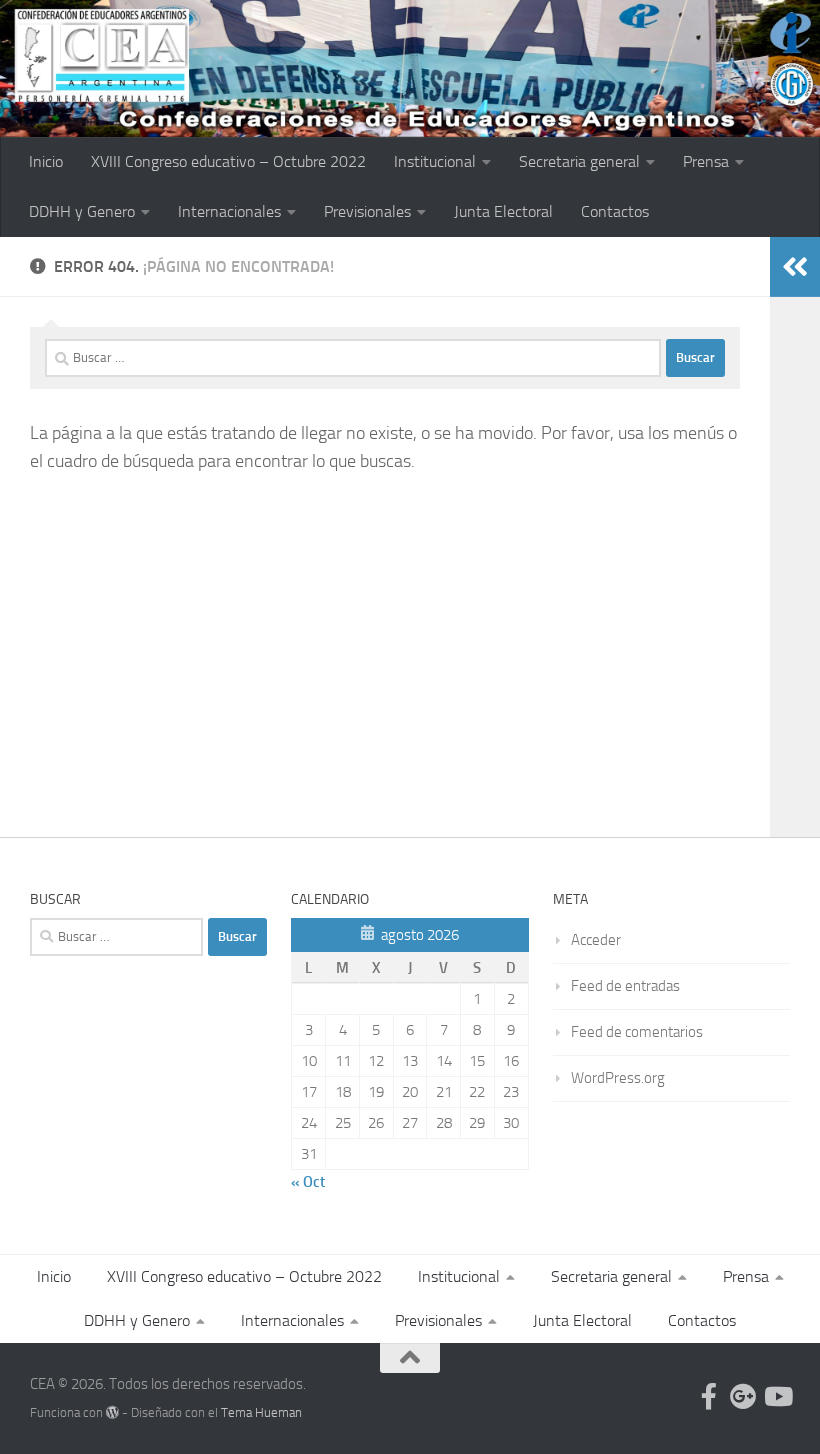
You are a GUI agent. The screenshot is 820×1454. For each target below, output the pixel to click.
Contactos (615, 211)
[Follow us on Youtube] (777, 1396)
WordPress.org (618, 1078)
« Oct (308, 1182)
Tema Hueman (261, 1412)
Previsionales (367, 211)
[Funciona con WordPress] (112, 1412)
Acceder (596, 940)
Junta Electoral (503, 211)
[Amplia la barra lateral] (795, 267)
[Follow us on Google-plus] (743, 1396)
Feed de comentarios (637, 1032)
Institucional (435, 161)
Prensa (706, 161)
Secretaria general (579, 161)
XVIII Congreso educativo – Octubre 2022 (228, 161)
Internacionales (229, 211)
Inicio (46, 161)
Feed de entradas (625, 986)
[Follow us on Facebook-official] (709, 1396)
